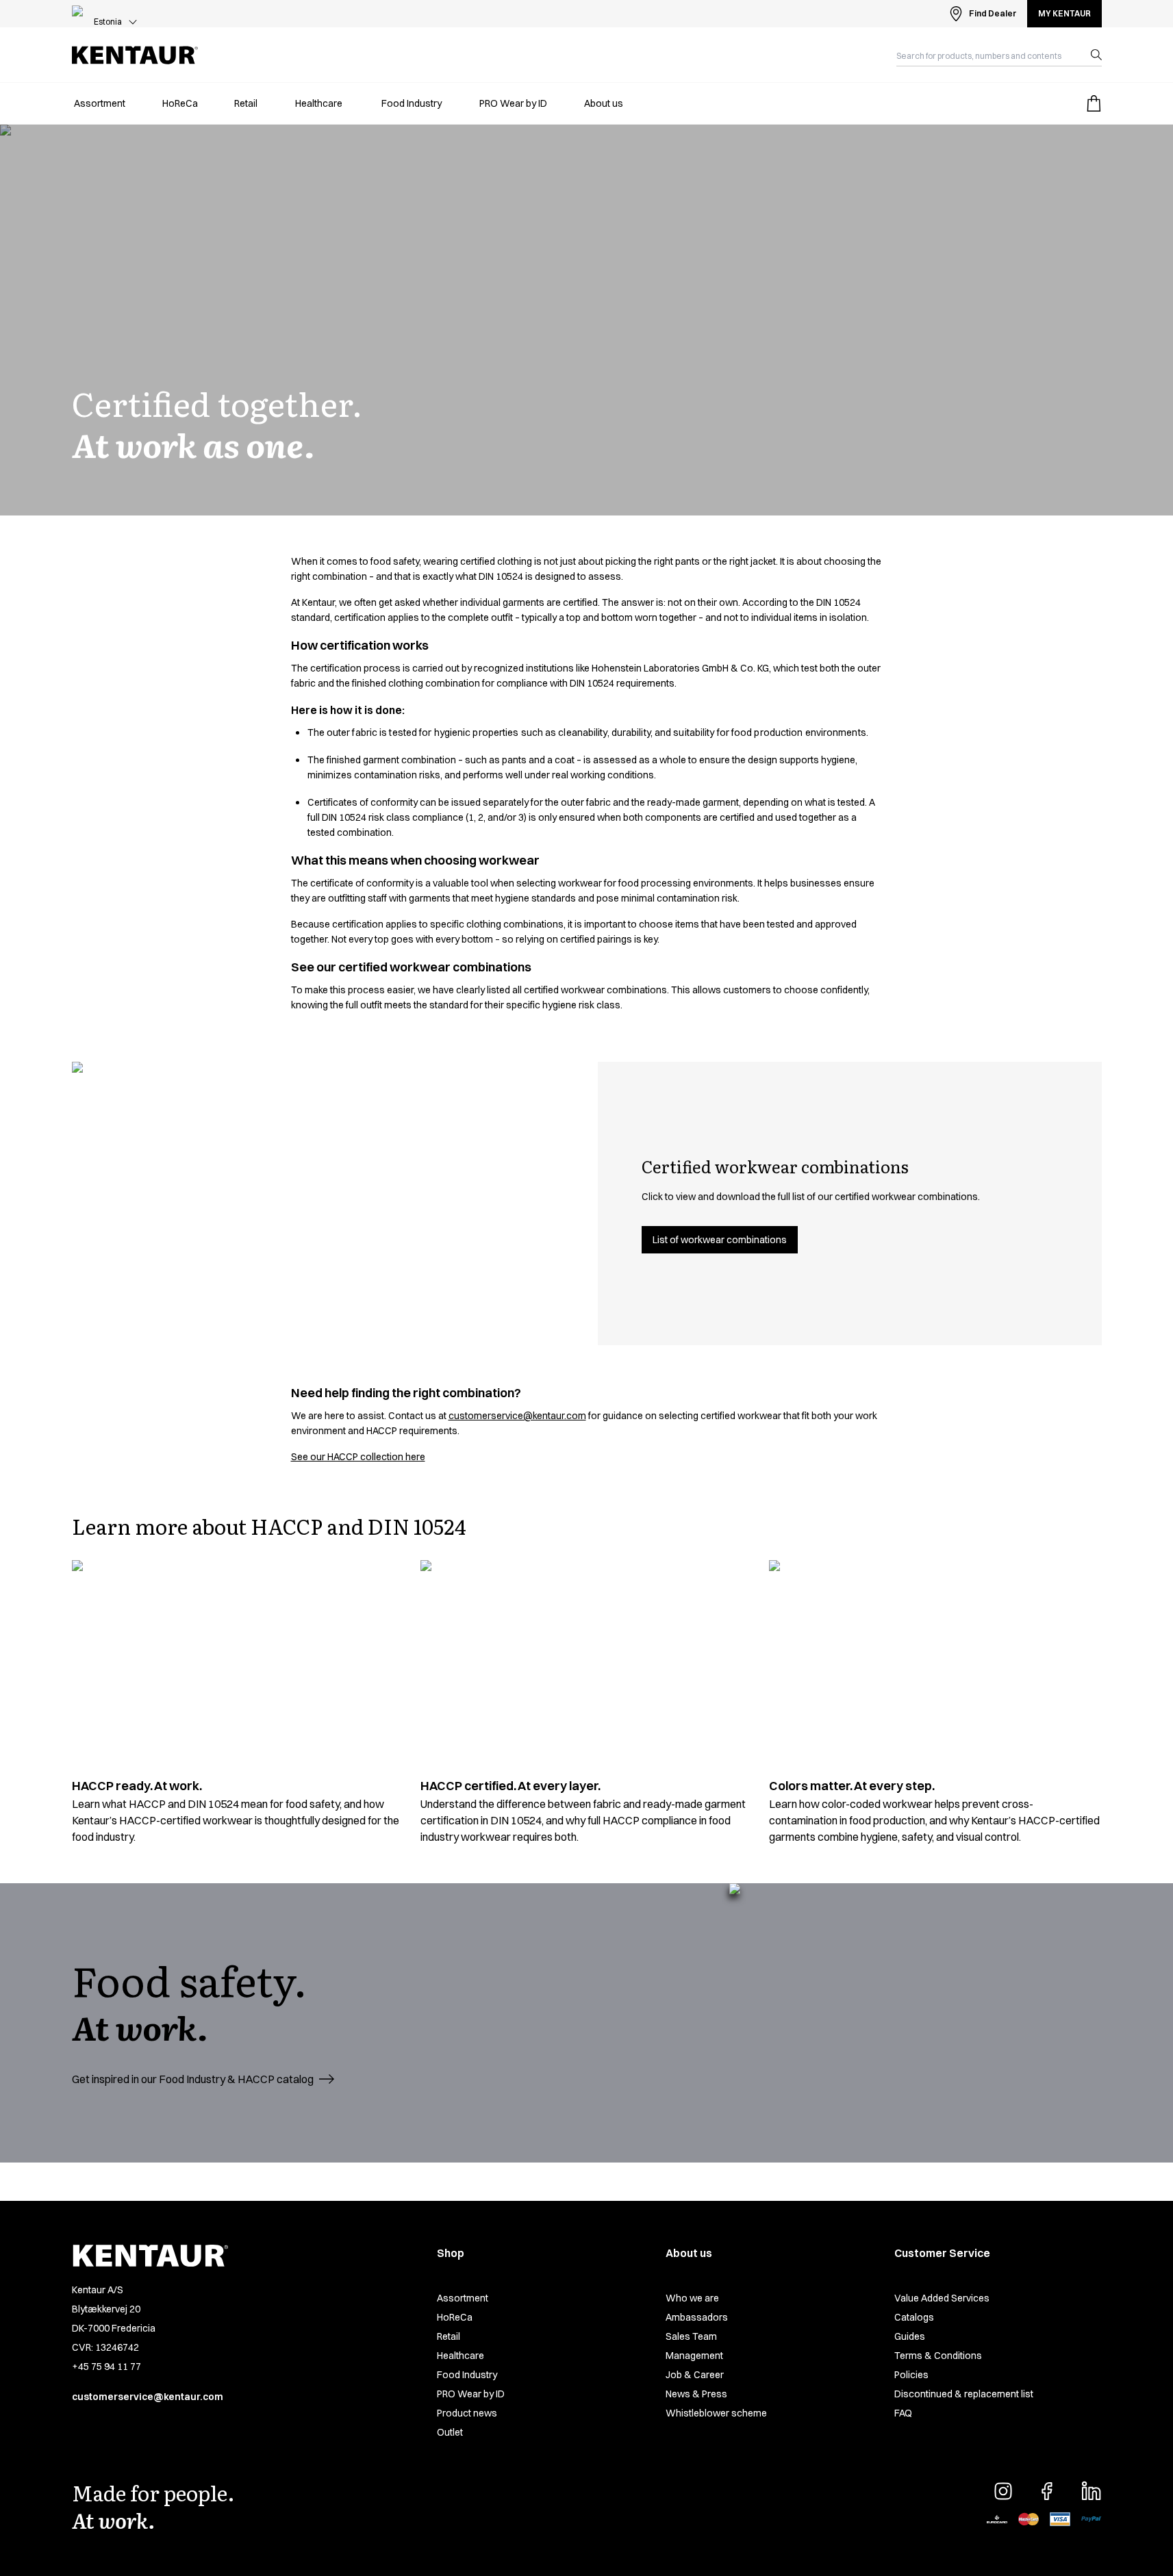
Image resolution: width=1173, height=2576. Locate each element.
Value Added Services (942, 2298)
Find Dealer (993, 13)
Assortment (463, 2298)
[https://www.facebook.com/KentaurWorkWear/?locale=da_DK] (1047, 2491)
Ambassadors (697, 2317)
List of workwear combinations (720, 1240)
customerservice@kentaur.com (517, 1416)
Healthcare (461, 2356)
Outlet (450, 2432)
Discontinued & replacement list (964, 2394)
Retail (449, 2336)
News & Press (696, 2394)
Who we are (692, 2298)
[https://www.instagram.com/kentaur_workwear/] (1003, 2491)
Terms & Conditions (938, 2356)
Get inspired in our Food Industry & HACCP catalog (193, 2079)
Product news (467, 2413)
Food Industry (467, 2375)
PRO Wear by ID (471, 2394)
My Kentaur (1064, 13)
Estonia (108, 22)
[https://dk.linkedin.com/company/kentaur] (1091, 2491)
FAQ (903, 2413)
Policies (911, 2375)
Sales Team (691, 2336)
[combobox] (988, 55)
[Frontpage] (135, 55)
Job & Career (695, 2375)
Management (694, 2356)
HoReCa (455, 2317)
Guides (910, 2336)
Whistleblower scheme (716, 2413)
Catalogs (914, 2317)
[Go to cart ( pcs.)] (1094, 103)
